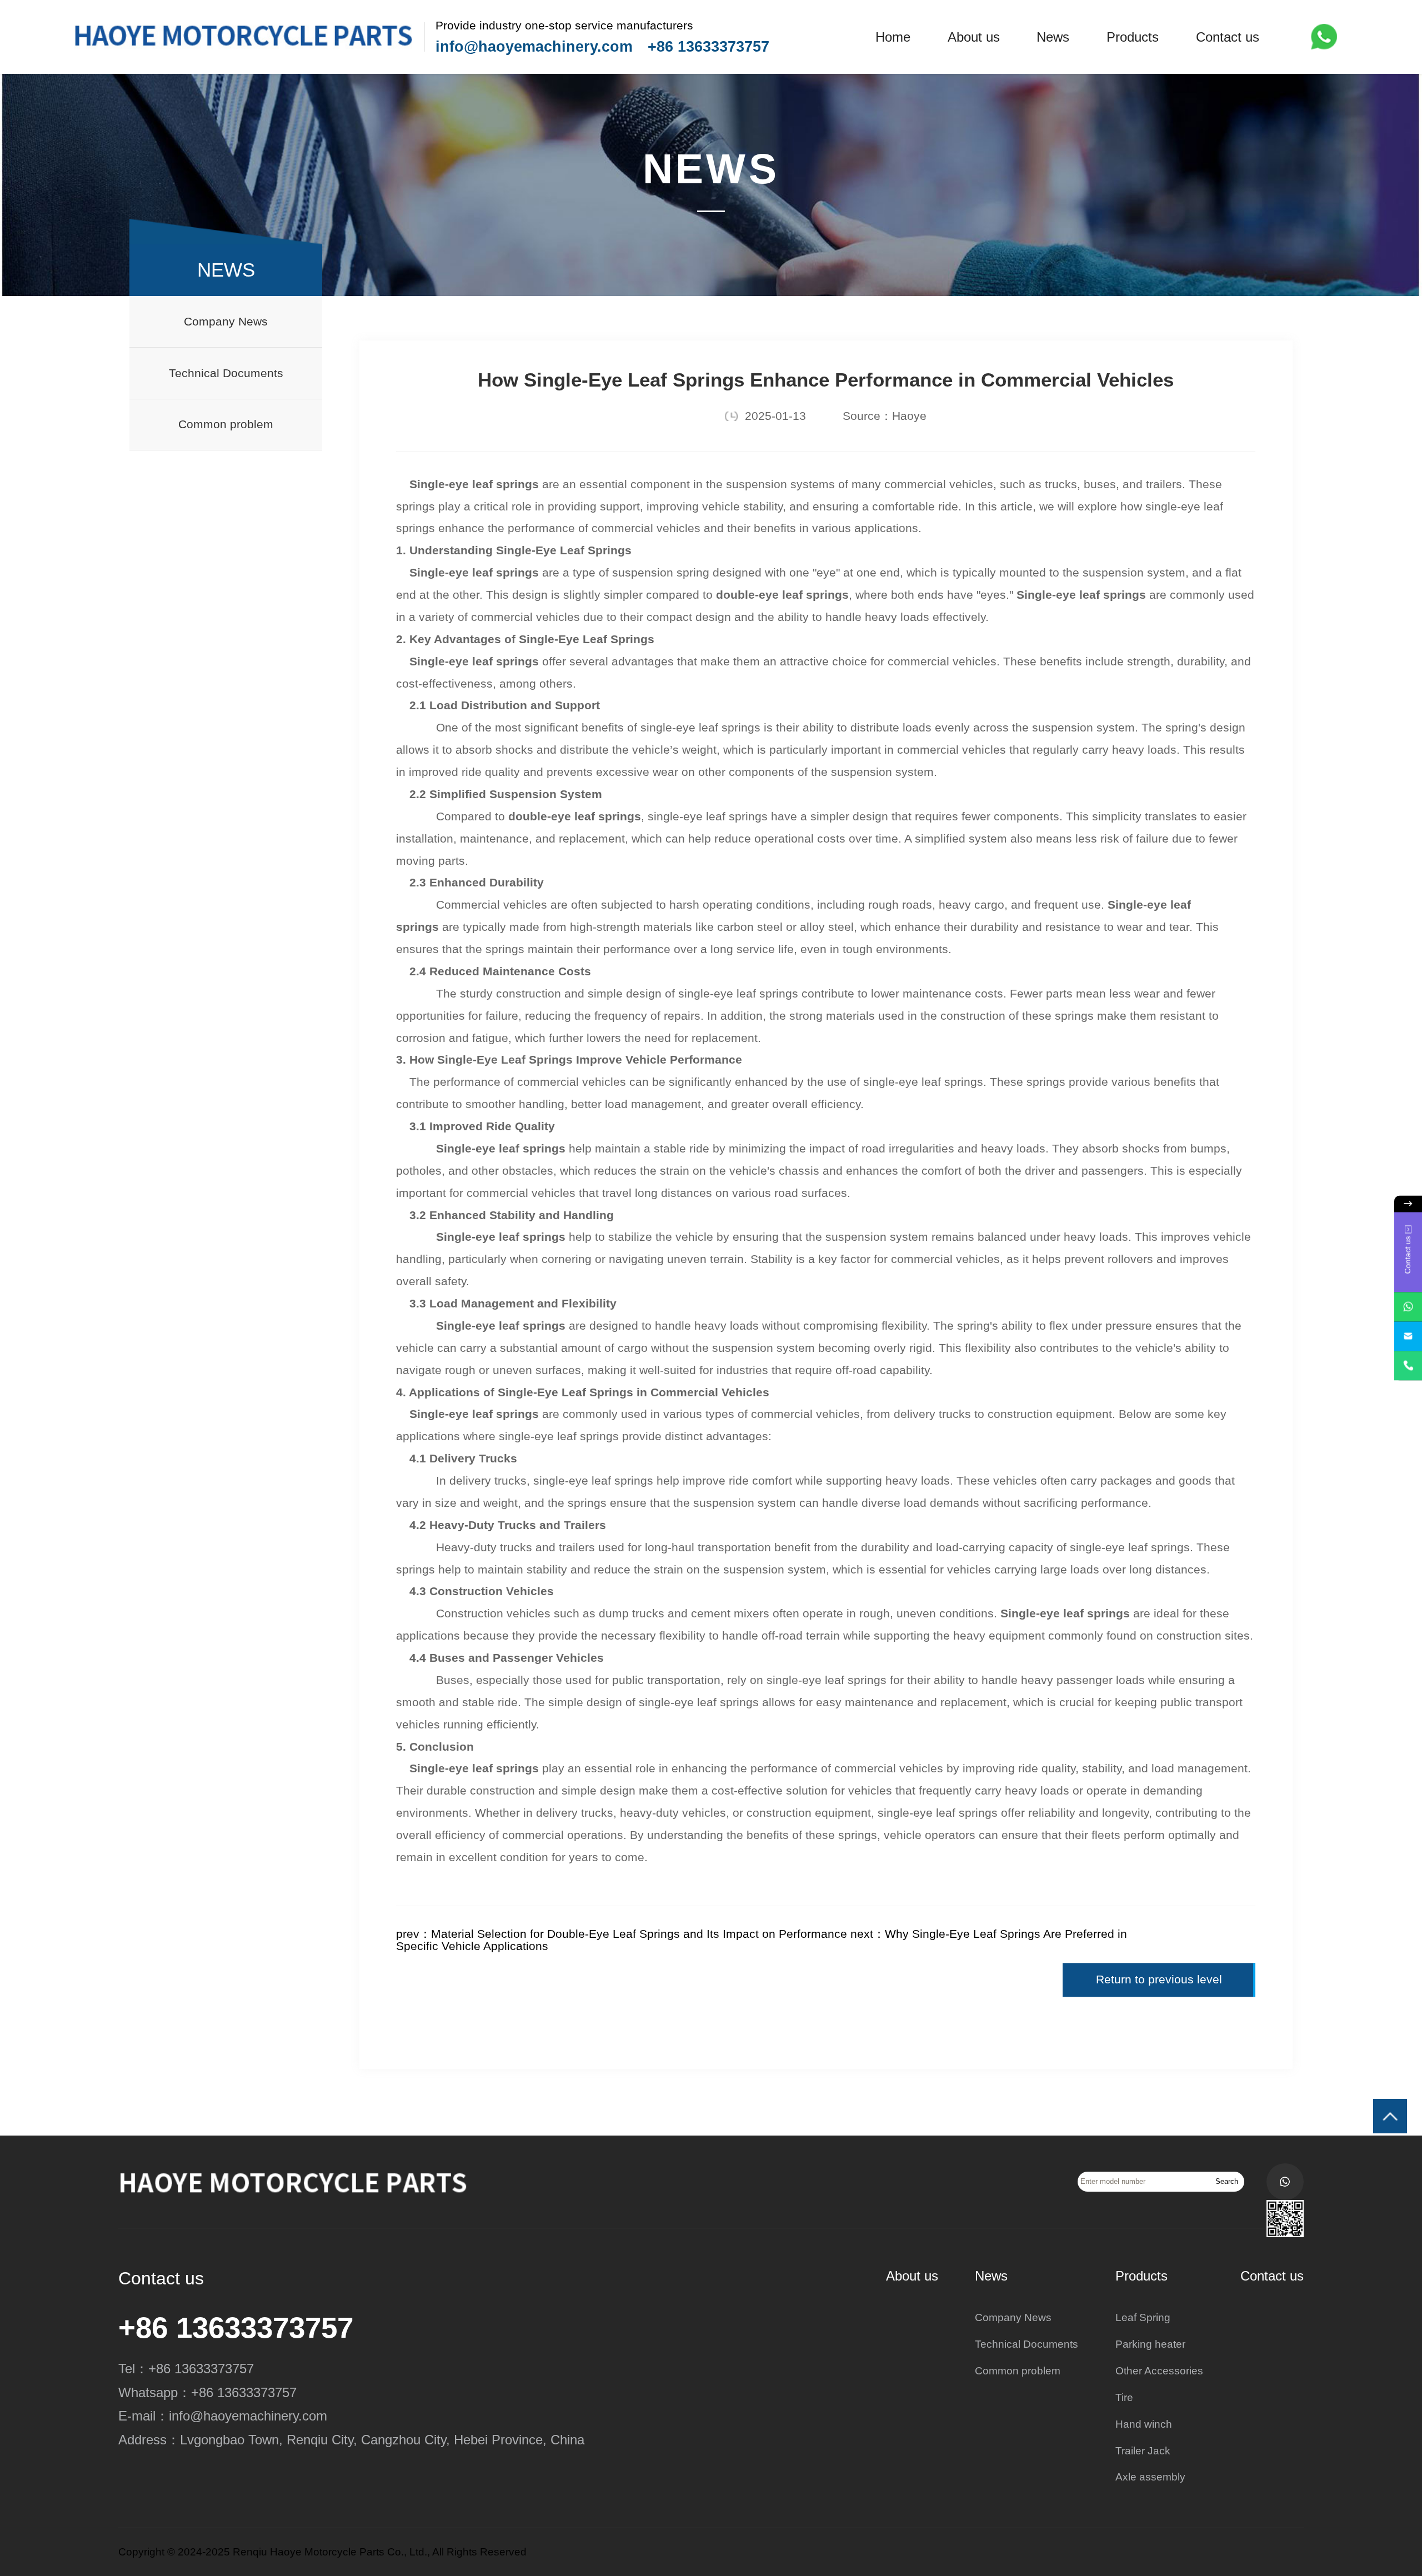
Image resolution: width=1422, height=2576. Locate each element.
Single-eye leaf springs (474, 484)
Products (1133, 37)
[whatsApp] (1408, 1307)
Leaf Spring (1143, 2317)
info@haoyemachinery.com (534, 47)
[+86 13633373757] (1408, 1366)
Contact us (1228, 37)
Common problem (226, 424)
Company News (226, 322)
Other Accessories (1159, 2371)
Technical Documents (226, 373)
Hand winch (1144, 2424)
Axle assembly (1150, 2477)
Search (1227, 2181)
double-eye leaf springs (782, 595)
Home (893, 37)
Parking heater (1150, 2344)
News (1053, 37)
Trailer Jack (1143, 2451)
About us (974, 37)
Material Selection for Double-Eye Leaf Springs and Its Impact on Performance (639, 1934)
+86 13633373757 (709, 47)
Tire (1124, 2397)
